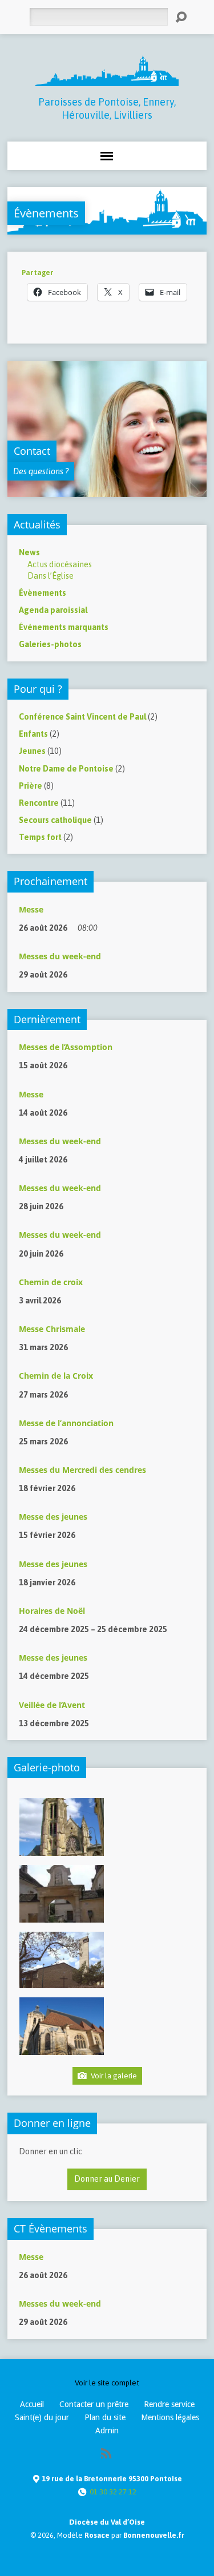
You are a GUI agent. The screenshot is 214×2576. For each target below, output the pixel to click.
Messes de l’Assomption (66, 1047)
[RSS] (106, 2453)
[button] (61, 1827)
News (29, 552)
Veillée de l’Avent (52, 1705)
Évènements (46, 213)
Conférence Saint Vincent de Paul (82, 717)
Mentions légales (170, 2417)
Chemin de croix (51, 1282)
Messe (31, 909)
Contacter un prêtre (94, 2404)
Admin (107, 2430)
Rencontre (39, 803)
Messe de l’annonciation (66, 1423)
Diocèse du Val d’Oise (107, 2522)
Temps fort (40, 837)
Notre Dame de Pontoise (66, 769)
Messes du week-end (60, 956)
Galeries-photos (50, 644)
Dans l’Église (51, 576)
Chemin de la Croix (56, 1376)
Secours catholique (55, 820)
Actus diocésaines (60, 564)
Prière (31, 786)
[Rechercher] (181, 17)
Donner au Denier (107, 2179)
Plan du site (105, 2417)
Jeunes (32, 751)
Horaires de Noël (52, 1611)
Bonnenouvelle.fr (154, 2535)
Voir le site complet (107, 2383)
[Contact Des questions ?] (107, 491)
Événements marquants (64, 627)
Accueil (32, 2404)
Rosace (97, 2535)
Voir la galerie (113, 2076)
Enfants (33, 734)
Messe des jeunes (53, 1517)
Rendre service (169, 2404)
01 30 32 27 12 (113, 2492)
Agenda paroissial (53, 610)
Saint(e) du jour (42, 2417)
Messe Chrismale (52, 1329)
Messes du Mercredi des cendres (82, 1470)
